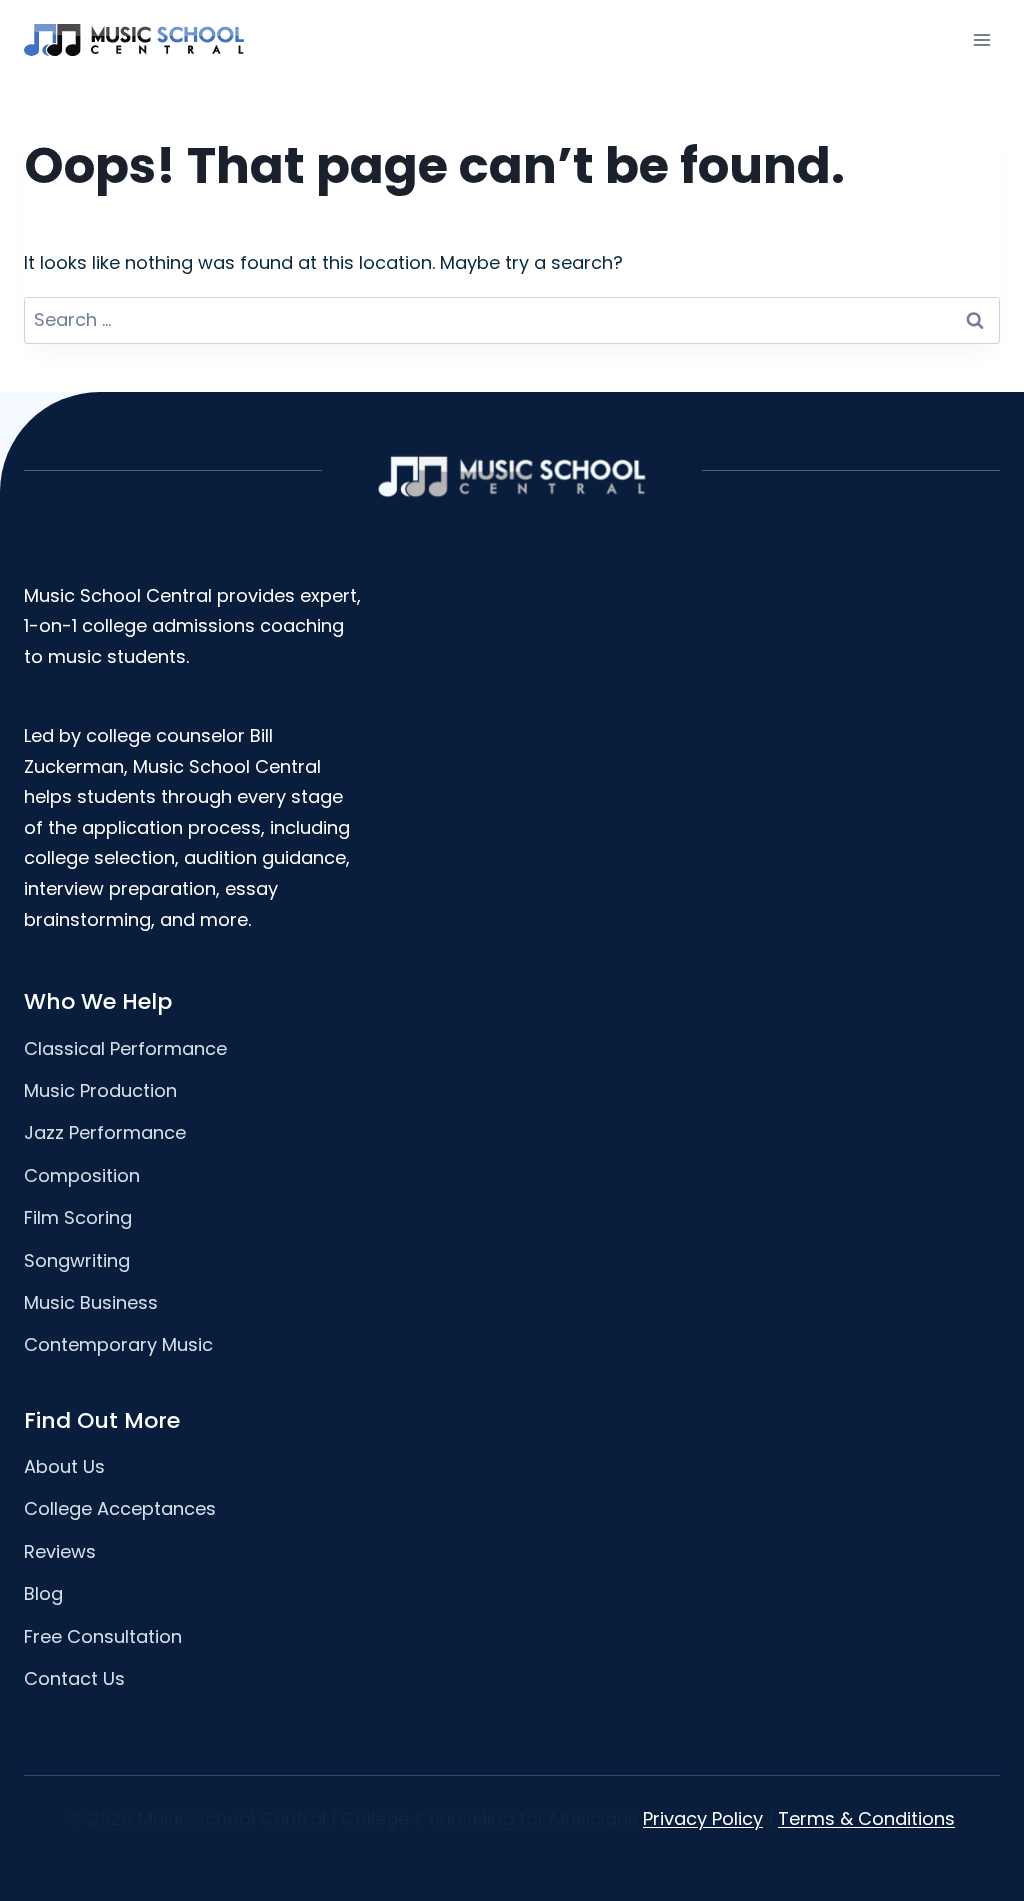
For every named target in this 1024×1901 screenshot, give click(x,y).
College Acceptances (120, 1508)
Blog (43, 1593)
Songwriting (77, 1260)
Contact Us (74, 1678)
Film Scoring (78, 1217)
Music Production (100, 1090)
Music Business (91, 1302)
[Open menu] (981, 39)
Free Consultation (103, 1636)
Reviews (60, 1551)
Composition (82, 1175)
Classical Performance (125, 1048)
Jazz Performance (105, 1132)
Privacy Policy (703, 1818)
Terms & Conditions (866, 1818)
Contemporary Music (118, 1344)
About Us (64, 1466)
